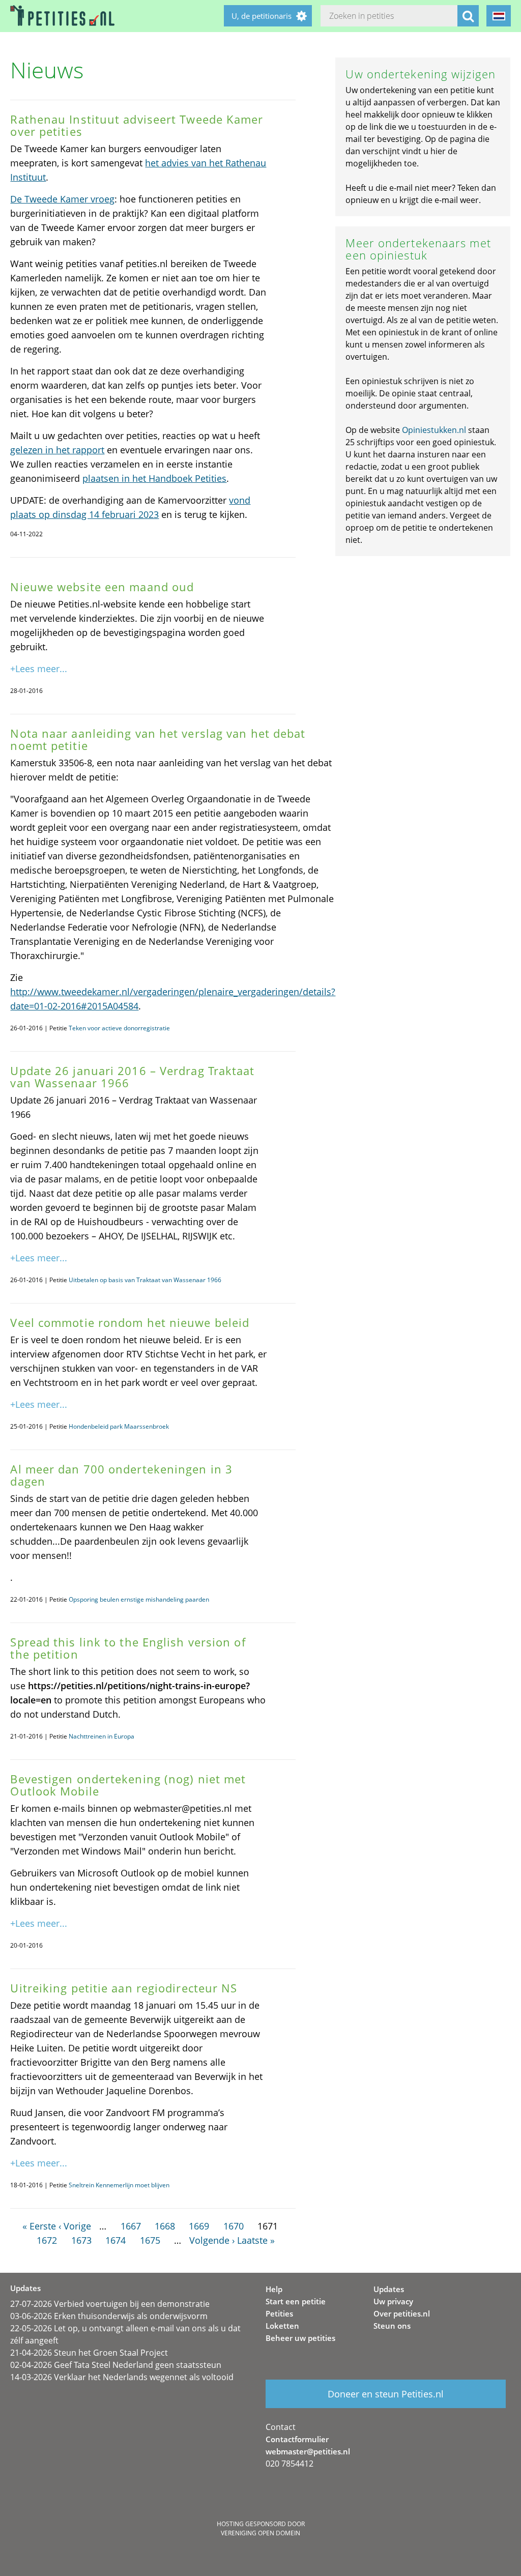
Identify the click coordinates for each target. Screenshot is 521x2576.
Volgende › (212, 2240)
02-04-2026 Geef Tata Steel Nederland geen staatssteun (116, 2365)
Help (274, 2289)
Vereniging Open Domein (260, 2533)
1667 (131, 2226)
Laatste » (256, 2240)
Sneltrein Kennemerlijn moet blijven (119, 2185)
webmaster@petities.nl (308, 2451)
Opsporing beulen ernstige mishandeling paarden (139, 1599)
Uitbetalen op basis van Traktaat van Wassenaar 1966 (145, 1280)
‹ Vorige (75, 2226)
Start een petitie (296, 2301)
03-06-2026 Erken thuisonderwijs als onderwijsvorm (109, 2316)
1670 (234, 2226)
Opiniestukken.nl (434, 430)
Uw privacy (393, 2301)
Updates (389, 2289)
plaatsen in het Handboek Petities (154, 478)
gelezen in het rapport (57, 450)
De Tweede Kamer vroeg (62, 199)
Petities (279, 2313)
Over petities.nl (402, 2313)
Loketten (282, 2326)
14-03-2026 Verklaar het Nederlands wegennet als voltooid (122, 2377)
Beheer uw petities (300, 2338)
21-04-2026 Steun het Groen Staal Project (89, 2353)
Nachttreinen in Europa (102, 1736)
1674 (115, 2240)
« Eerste (39, 2226)
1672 (47, 2240)
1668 (165, 2226)
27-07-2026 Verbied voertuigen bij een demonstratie (110, 2304)
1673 (81, 2240)
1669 (199, 2226)
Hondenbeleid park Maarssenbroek (119, 1426)
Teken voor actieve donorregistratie (119, 1028)
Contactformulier (297, 2439)
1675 (150, 2240)
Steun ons (392, 2326)
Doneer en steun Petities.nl (386, 2394)
